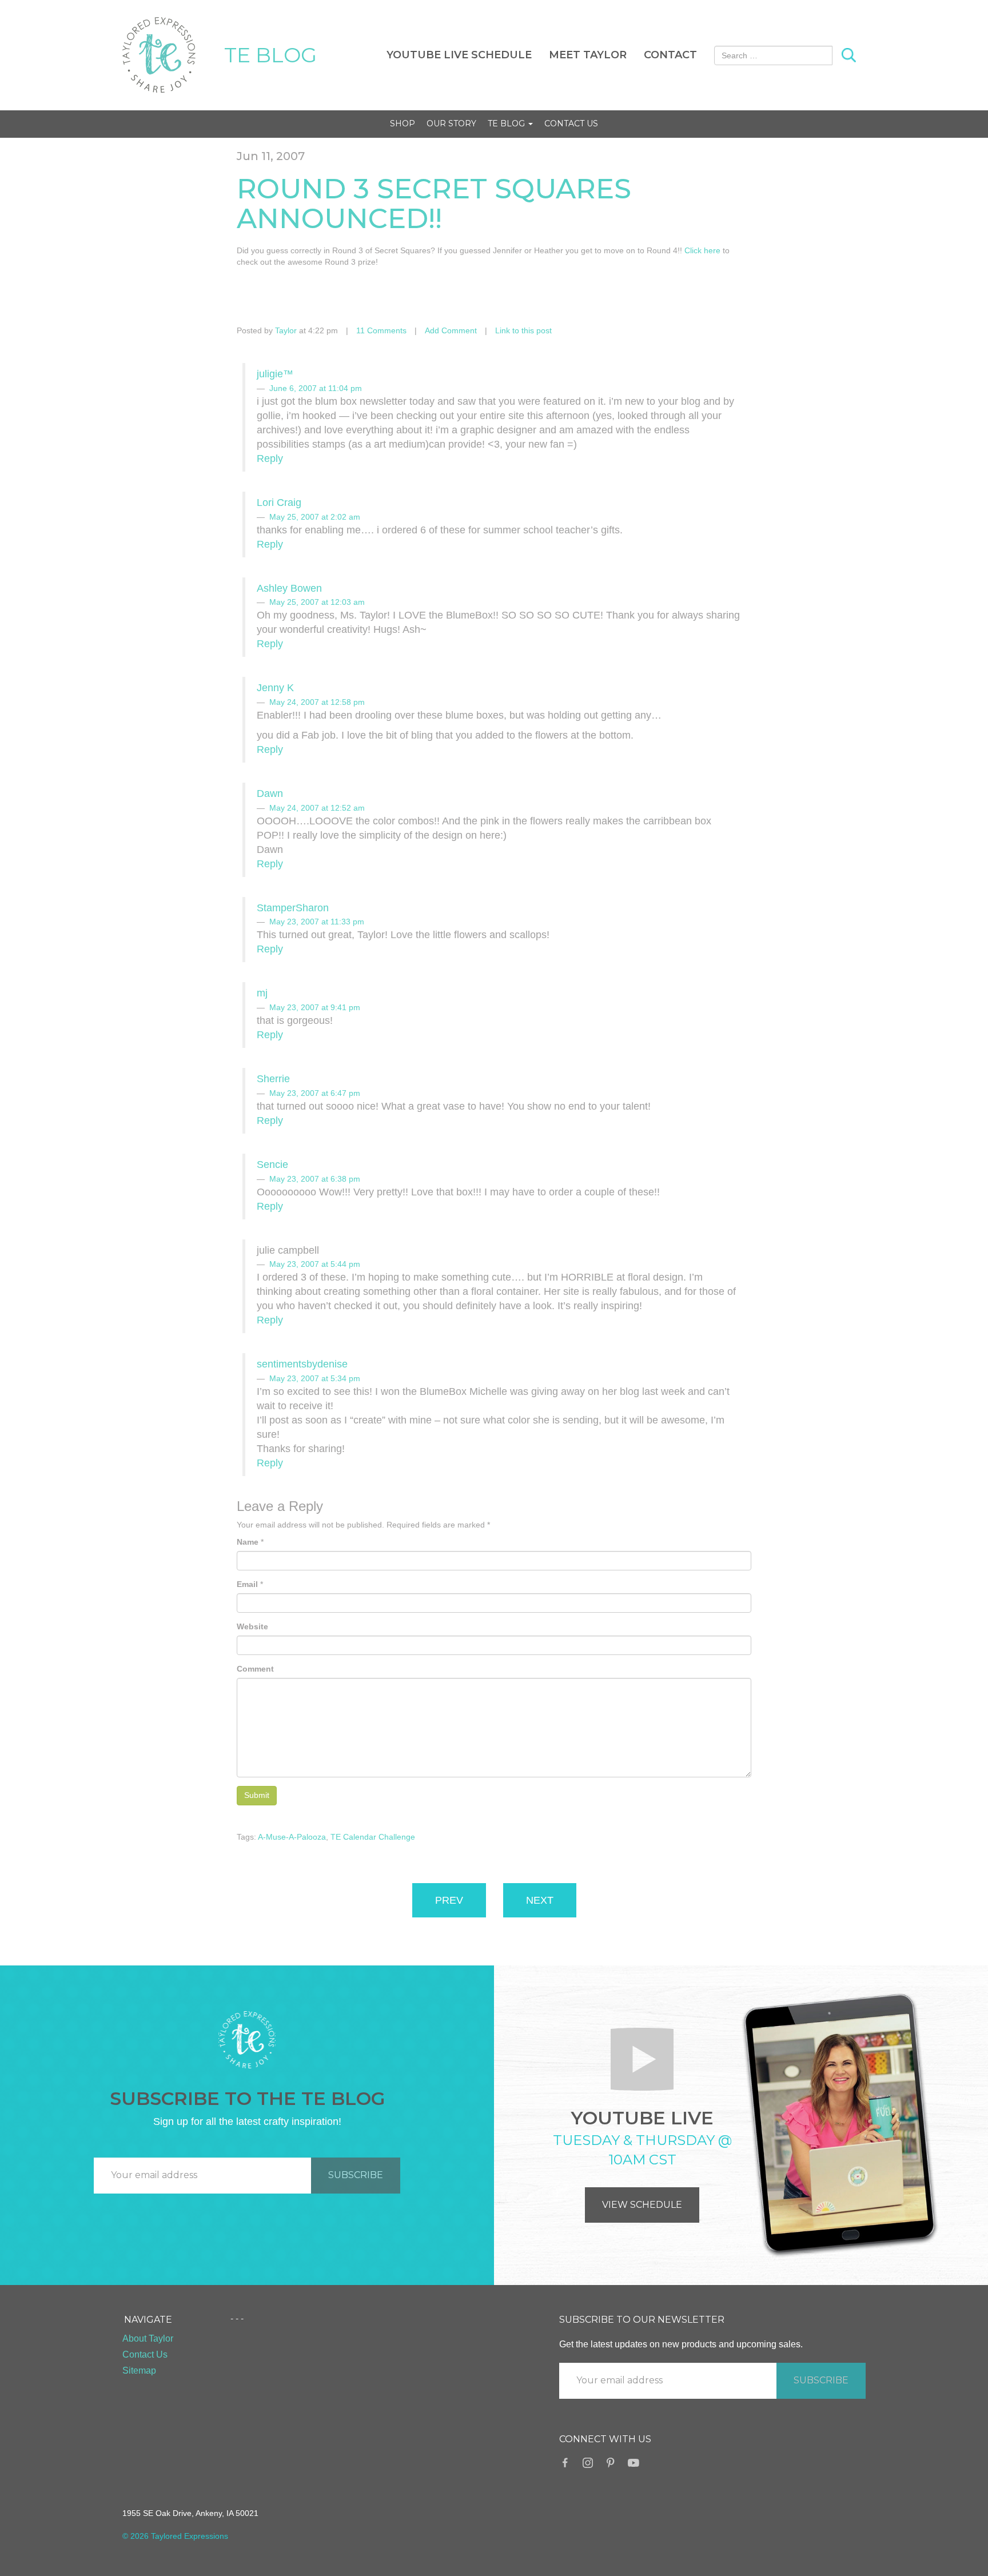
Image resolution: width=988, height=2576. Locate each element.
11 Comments (381, 330)
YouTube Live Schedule (459, 55)
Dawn (270, 793)
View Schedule (642, 2205)
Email (247, 1584)
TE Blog (507, 123)
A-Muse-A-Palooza (292, 1837)
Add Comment (451, 330)
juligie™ (275, 374)
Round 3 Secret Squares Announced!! (434, 204)
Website (252, 1626)
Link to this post (523, 330)
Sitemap (139, 2370)
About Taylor (148, 2338)
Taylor (286, 330)
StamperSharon (293, 908)
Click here (702, 250)
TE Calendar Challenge (373, 1837)
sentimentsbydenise (302, 1364)
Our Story (451, 123)
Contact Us (571, 123)
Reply (270, 458)
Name (248, 1542)
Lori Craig (279, 503)
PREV (449, 1900)
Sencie (272, 1165)
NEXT (540, 1900)
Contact (670, 55)
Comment (255, 1669)
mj (262, 993)
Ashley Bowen (289, 588)
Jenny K (275, 688)
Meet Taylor (588, 55)
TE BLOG (270, 55)
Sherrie (273, 1079)
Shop (403, 123)
